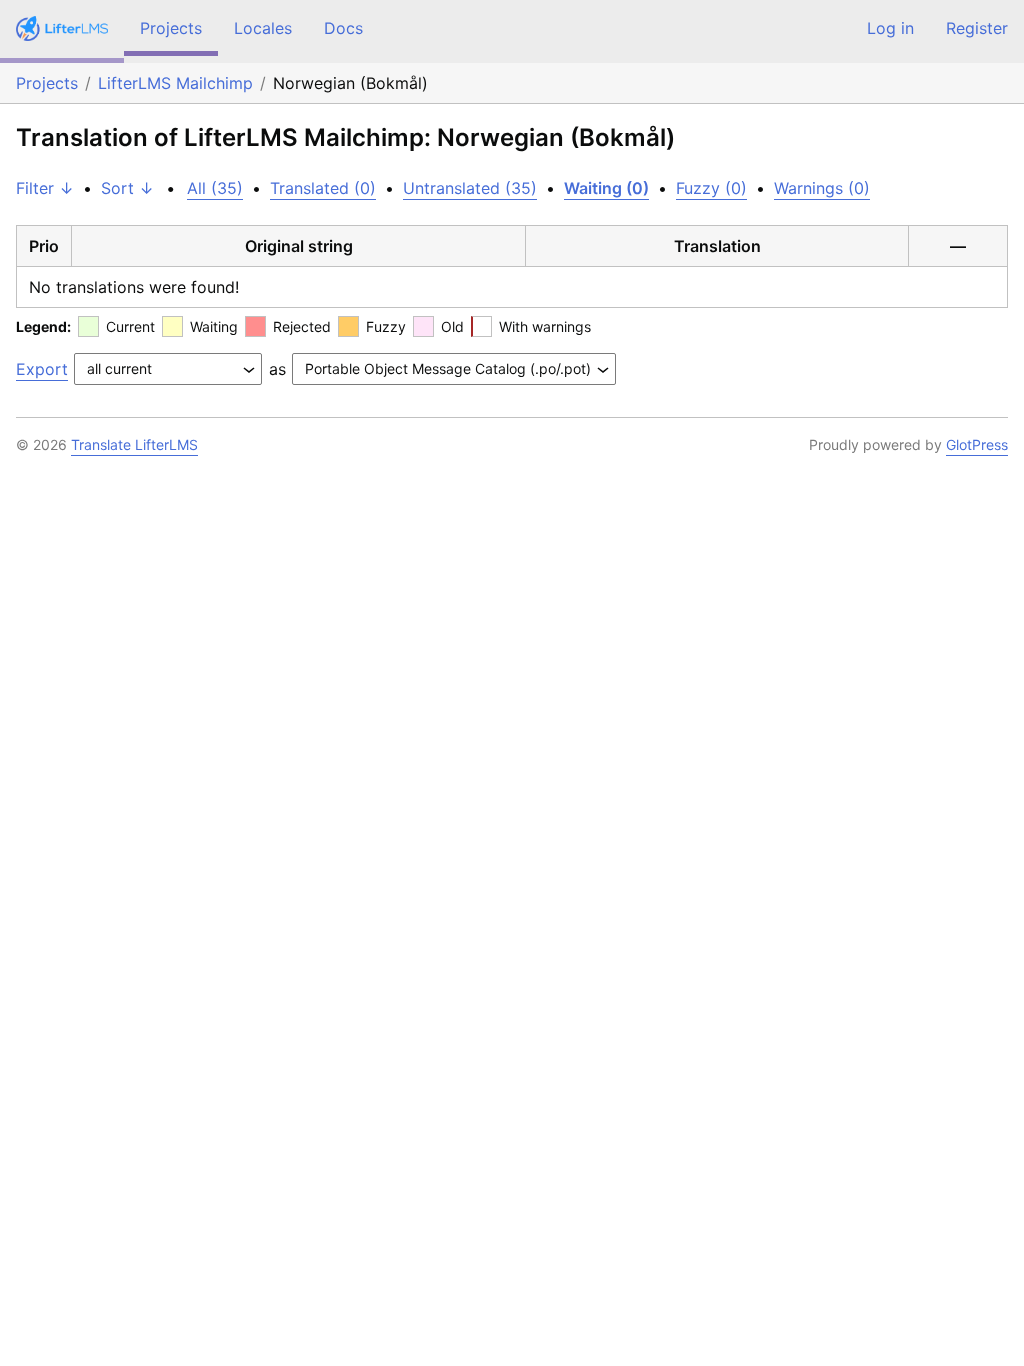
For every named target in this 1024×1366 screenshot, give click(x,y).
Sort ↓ (127, 188)
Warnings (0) (822, 188)
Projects (171, 28)
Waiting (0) (606, 188)
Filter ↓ (45, 188)
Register (977, 28)
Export (42, 369)
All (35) (215, 188)
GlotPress (977, 444)
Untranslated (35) (470, 188)
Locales (263, 28)
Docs (343, 28)
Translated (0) (323, 188)
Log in (890, 28)
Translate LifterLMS (134, 444)
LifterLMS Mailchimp (175, 83)
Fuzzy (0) (711, 188)
